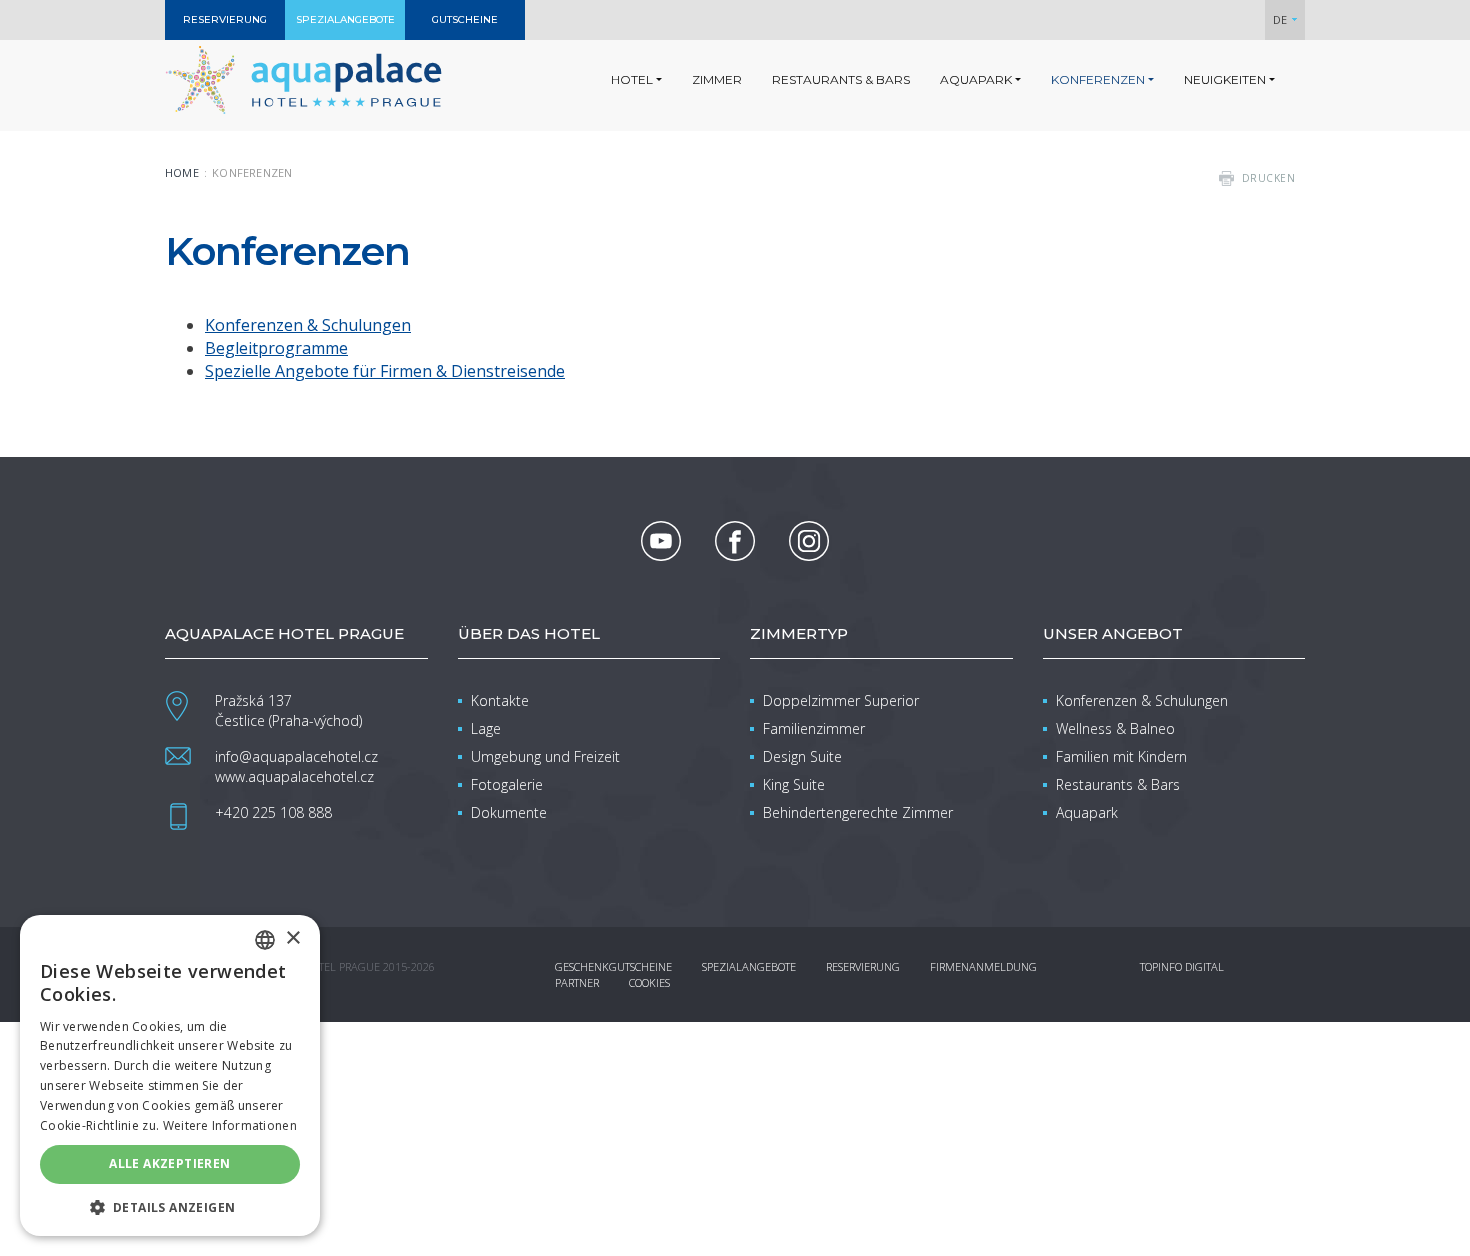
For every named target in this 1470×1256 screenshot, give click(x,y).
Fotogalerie (507, 784)
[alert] (170, 1075)
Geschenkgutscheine (613, 966)
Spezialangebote (749, 966)
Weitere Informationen (230, 1125)
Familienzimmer (814, 728)
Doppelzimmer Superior (841, 700)
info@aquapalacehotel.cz (296, 756)
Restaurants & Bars (1118, 784)
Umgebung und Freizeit (545, 756)
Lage (486, 728)
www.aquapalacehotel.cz (294, 776)
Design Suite (802, 756)
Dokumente (509, 812)
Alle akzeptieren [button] (169, 1163)
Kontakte (500, 700)
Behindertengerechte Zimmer (858, 812)
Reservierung (863, 966)
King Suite (794, 784)
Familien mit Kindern (1121, 756)
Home (182, 172)
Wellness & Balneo (1115, 728)
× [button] (292, 938)
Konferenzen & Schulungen (308, 325)
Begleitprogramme (276, 348)
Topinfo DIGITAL (1182, 966)
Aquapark (1087, 812)
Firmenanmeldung (983, 966)
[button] (170, 1206)
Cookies (649, 982)
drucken (1269, 178)
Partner (577, 982)
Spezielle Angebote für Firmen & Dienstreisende (385, 371)
